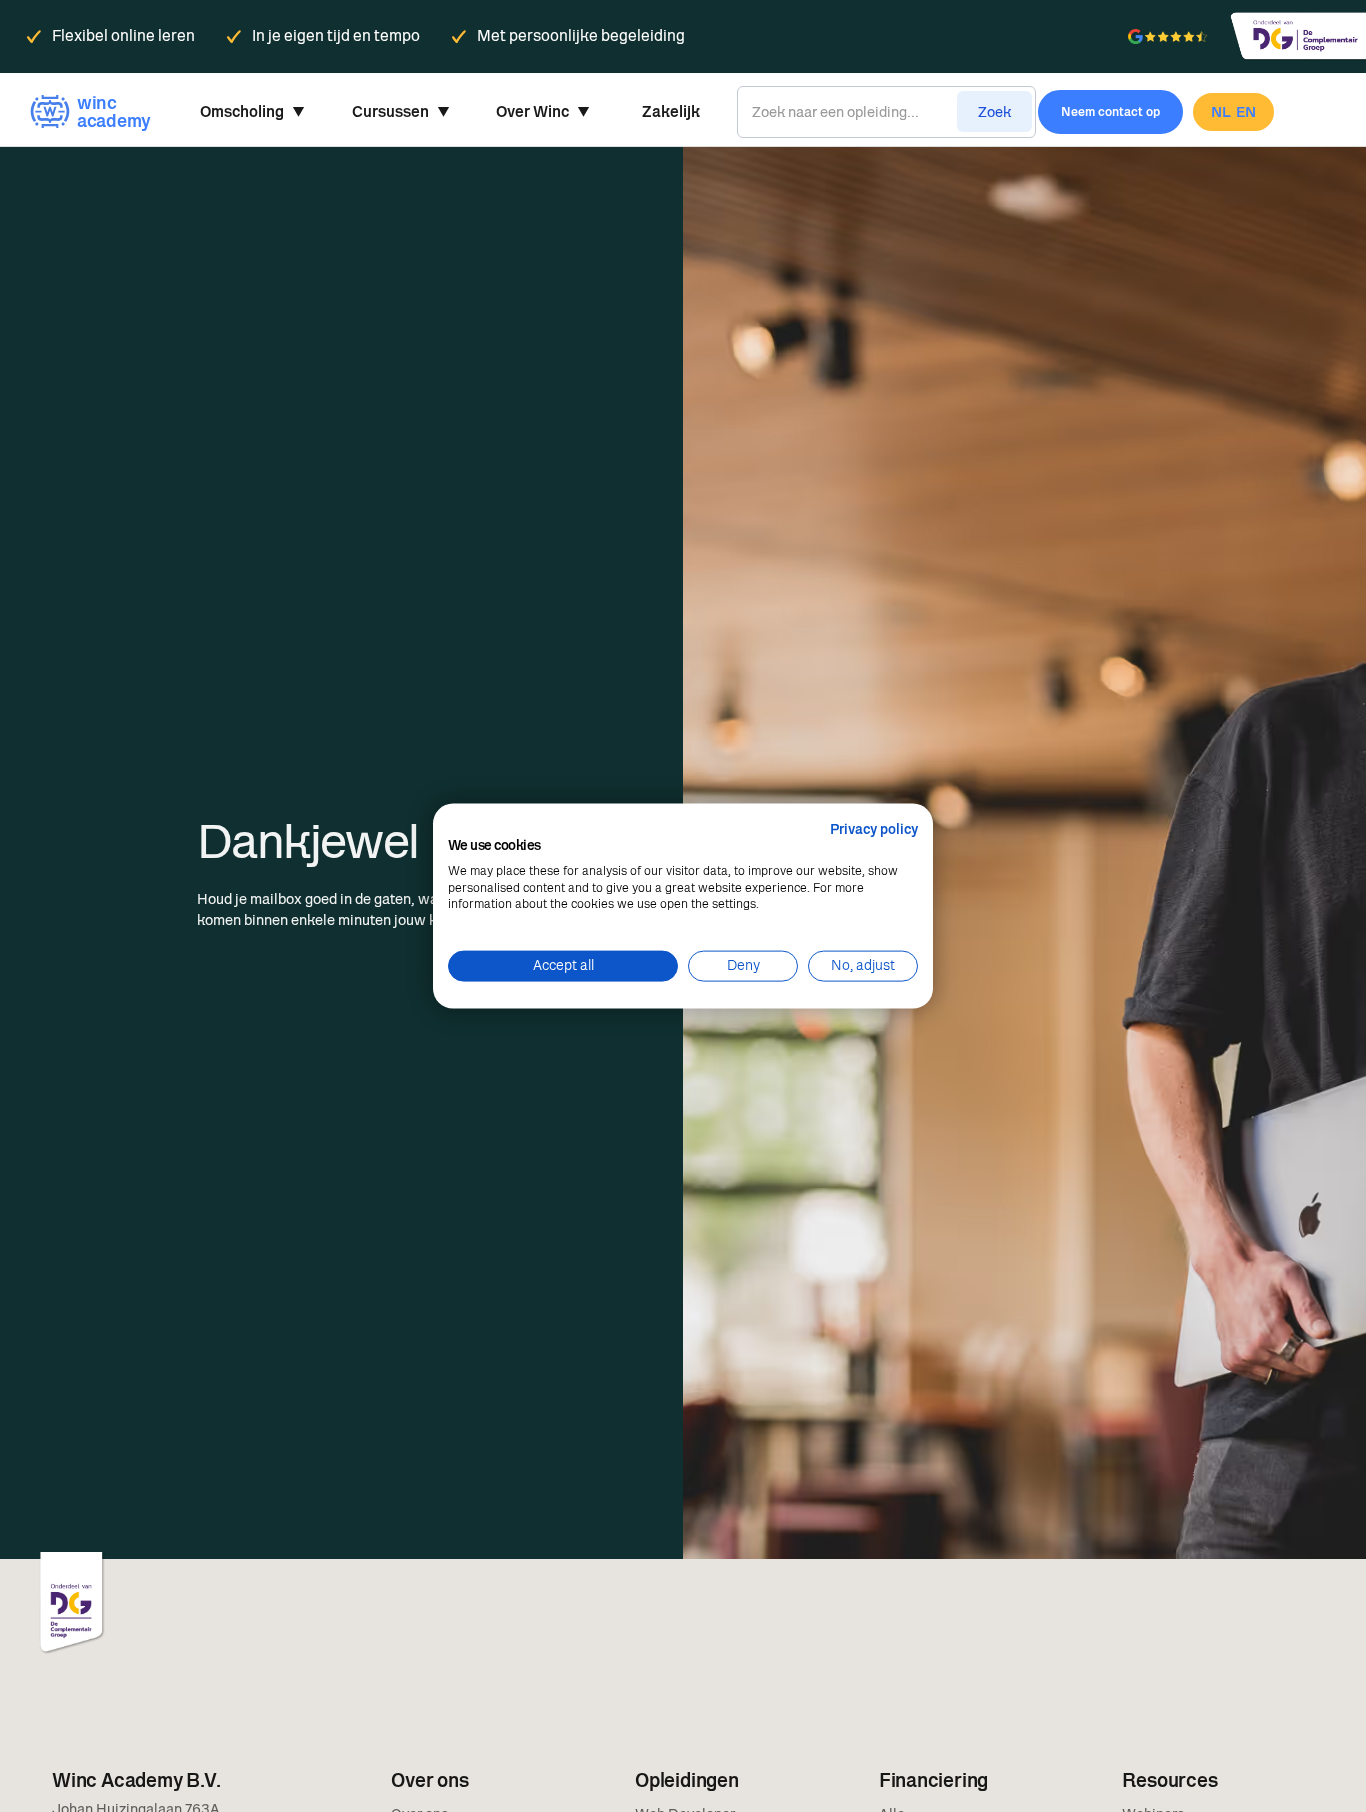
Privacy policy (874, 829)
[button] (252, 112)
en (1246, 112)
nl (1221, 112)
